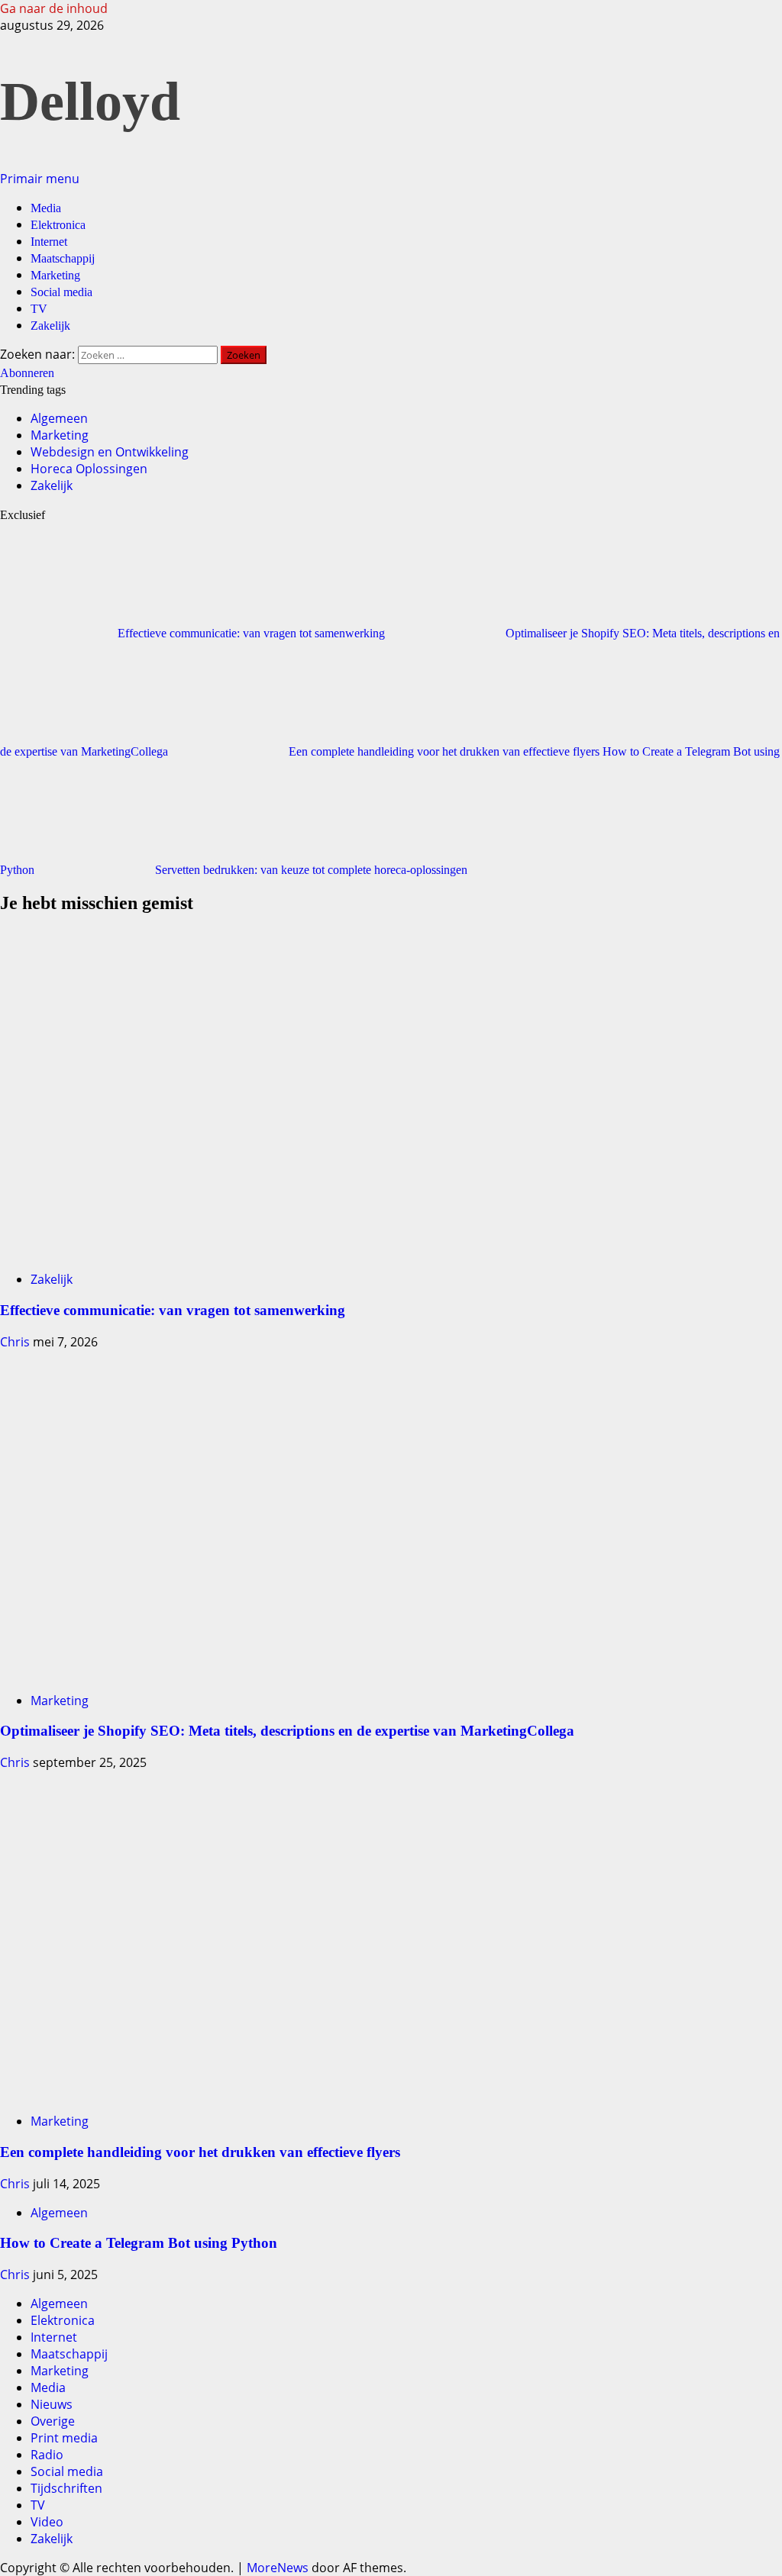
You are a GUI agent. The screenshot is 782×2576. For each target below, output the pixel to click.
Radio (47, 2455)
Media (46, 208)
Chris (16, 1342)
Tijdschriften (66, 2488)
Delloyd (90, 102)
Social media (61, 292)
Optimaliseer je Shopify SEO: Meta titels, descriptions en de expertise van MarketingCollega (287, 1731)
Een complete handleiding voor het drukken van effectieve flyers (446, 751)
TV (39, 309)
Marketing (55, 275)
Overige (53, 2421)
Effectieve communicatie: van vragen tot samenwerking (253, 633)
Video (47, 2522)
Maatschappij (63, 258)
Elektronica (58, 225)
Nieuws (52, 2404)
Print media (64, 2438)
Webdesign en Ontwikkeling (110, 452)
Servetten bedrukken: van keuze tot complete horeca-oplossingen (311, 870)
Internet (49, 242)
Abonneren (27, 373)
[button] (40, 179)
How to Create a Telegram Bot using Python (139, 2243)
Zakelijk (50, 326)
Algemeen (59, 418)
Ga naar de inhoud (54, 8)
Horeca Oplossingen (89, 469)
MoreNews (278, 2568)
